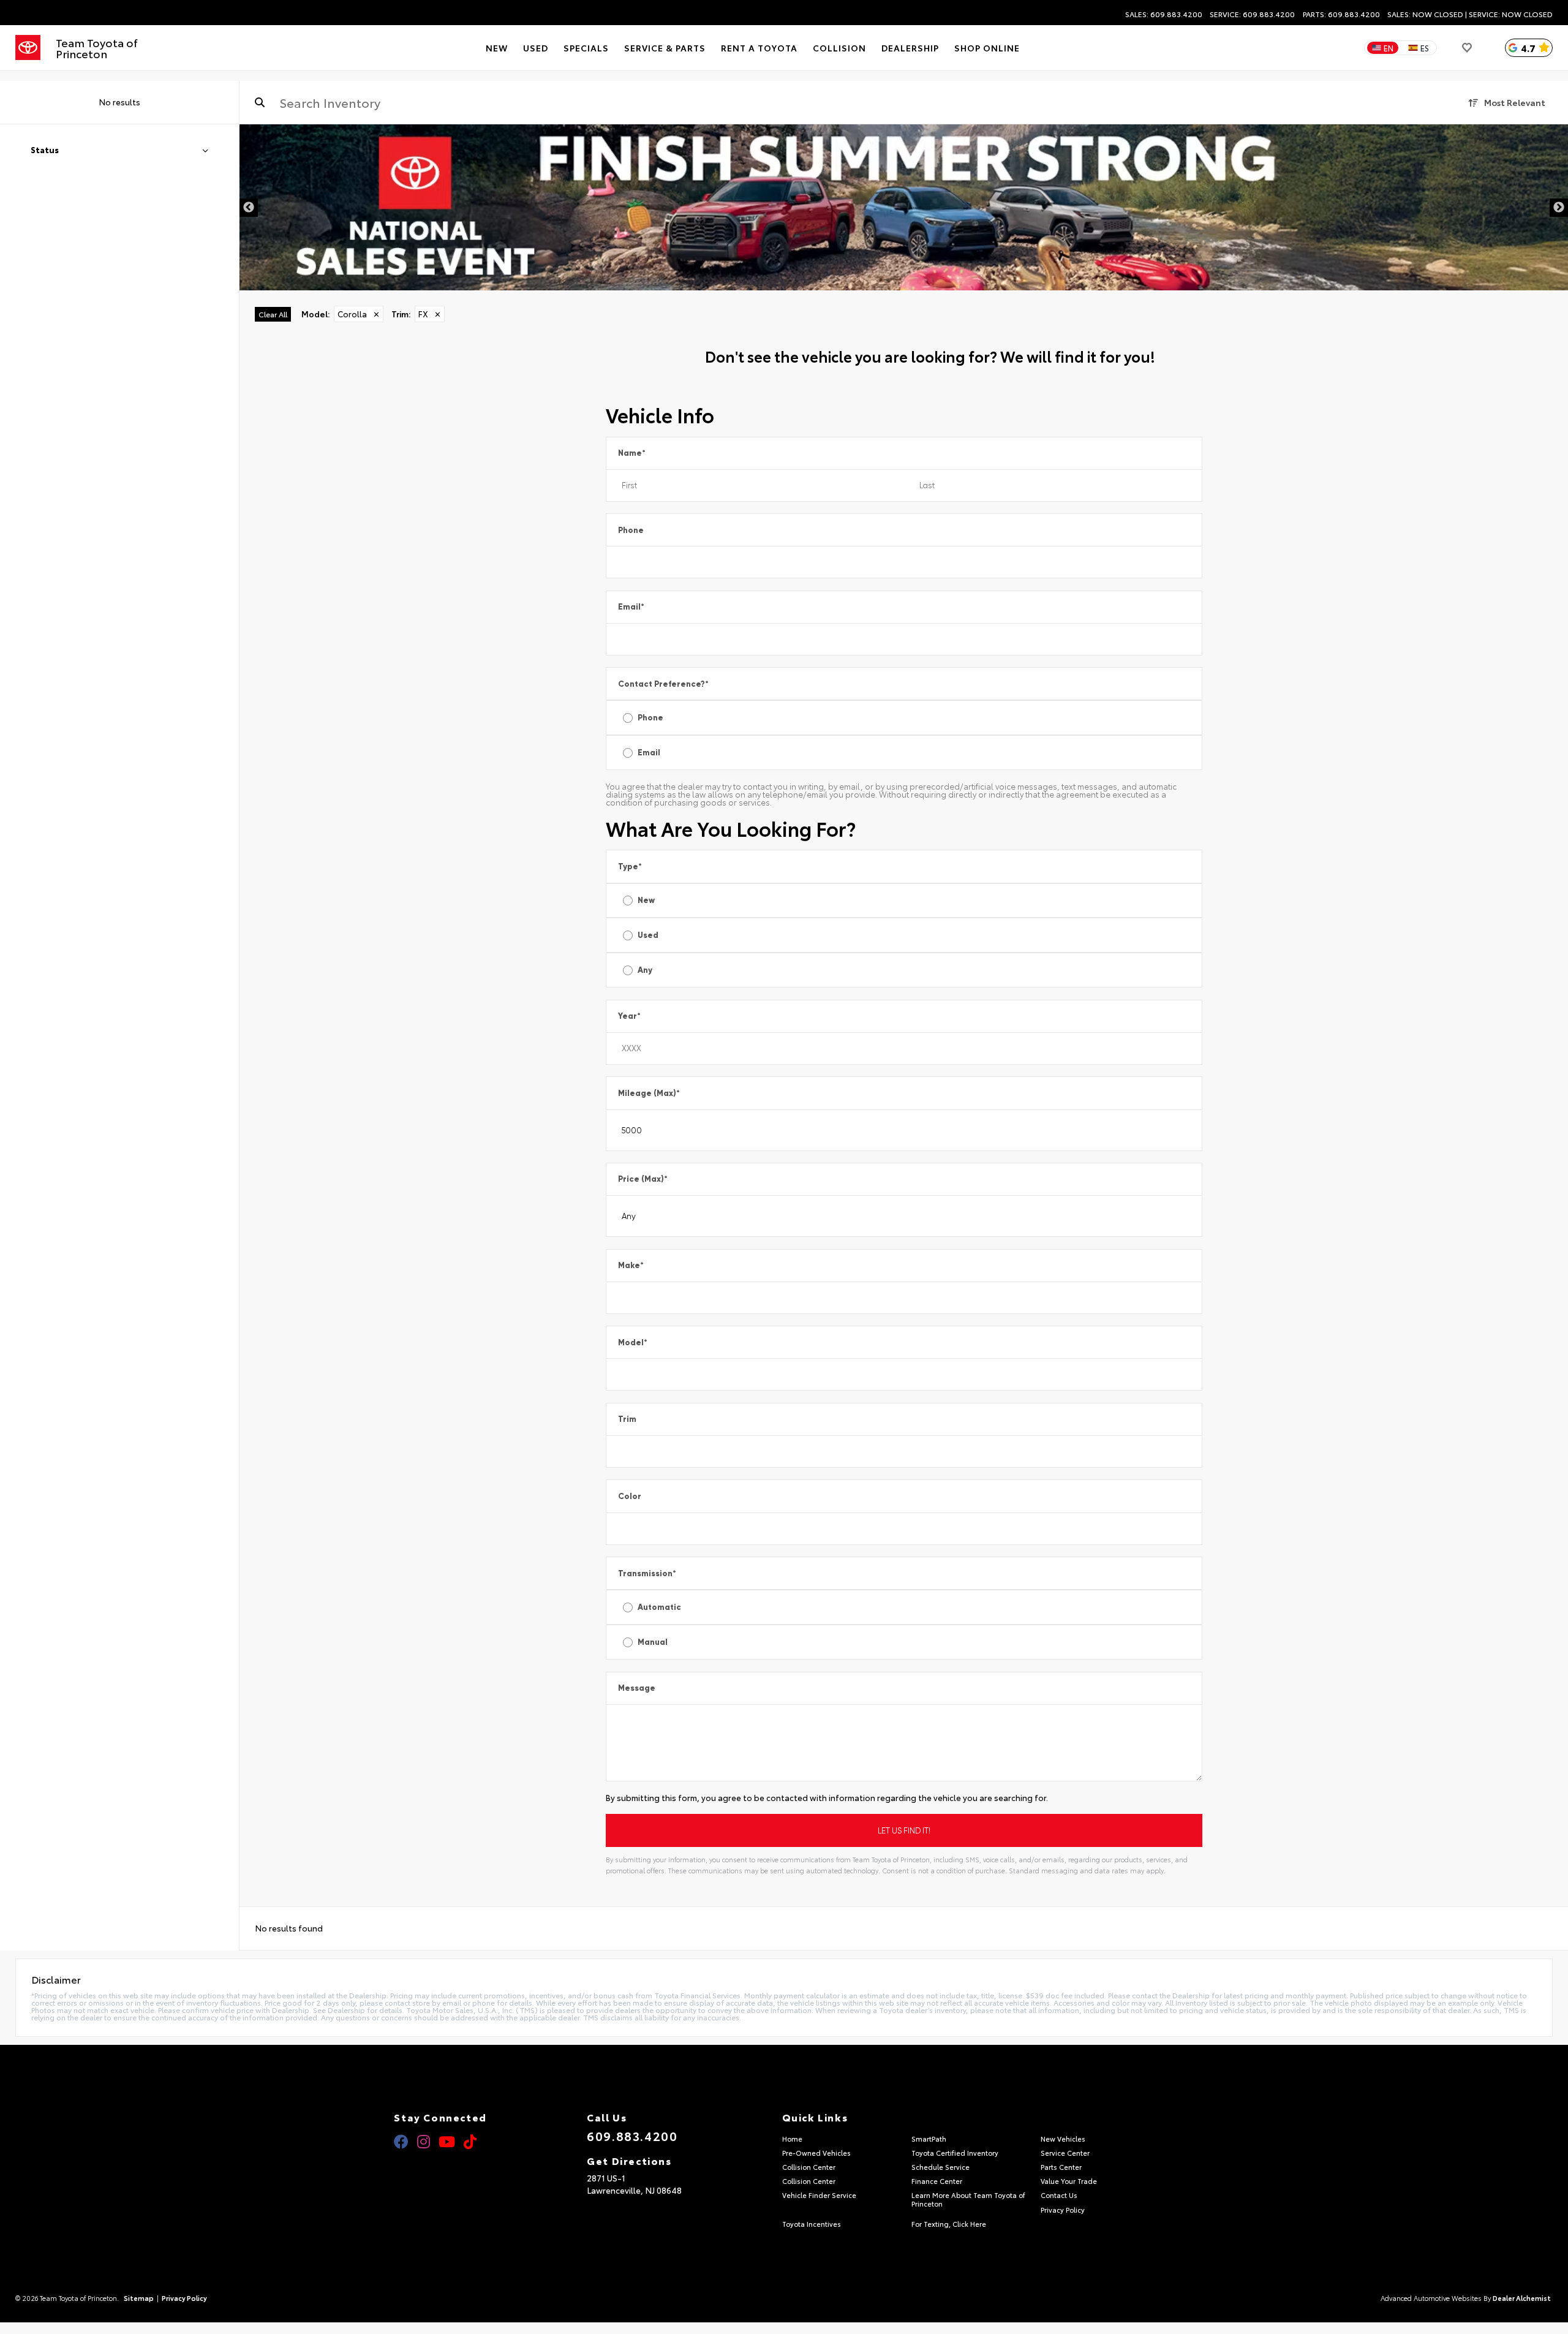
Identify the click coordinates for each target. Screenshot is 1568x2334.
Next (1559, 208)
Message (637, 1688)
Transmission (647, 1573)
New (646, 900)
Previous (249, 208)
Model (633, 1343)
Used (648, 935)
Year (629, 1016)
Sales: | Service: (1470, 14)
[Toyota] (28, 48)
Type (630, 867)
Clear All (273, 314)
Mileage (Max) (649, 1093)
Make (631, 1265)
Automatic (659, 1607)
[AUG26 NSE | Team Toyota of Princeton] (904, 207)
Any (645, 970)
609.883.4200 (632, 2136)
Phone (631, 530)
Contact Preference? (663, 684)
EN (1389, 48)
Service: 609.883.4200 (1252, 14)
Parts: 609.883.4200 (1341, 14)
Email (631, 607)
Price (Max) (643, 1179)
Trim (627, 1419)
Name (632, 453)
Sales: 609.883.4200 (1164, 14)
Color (630, 1496)
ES (1425, 48)
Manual (653, 1642)
